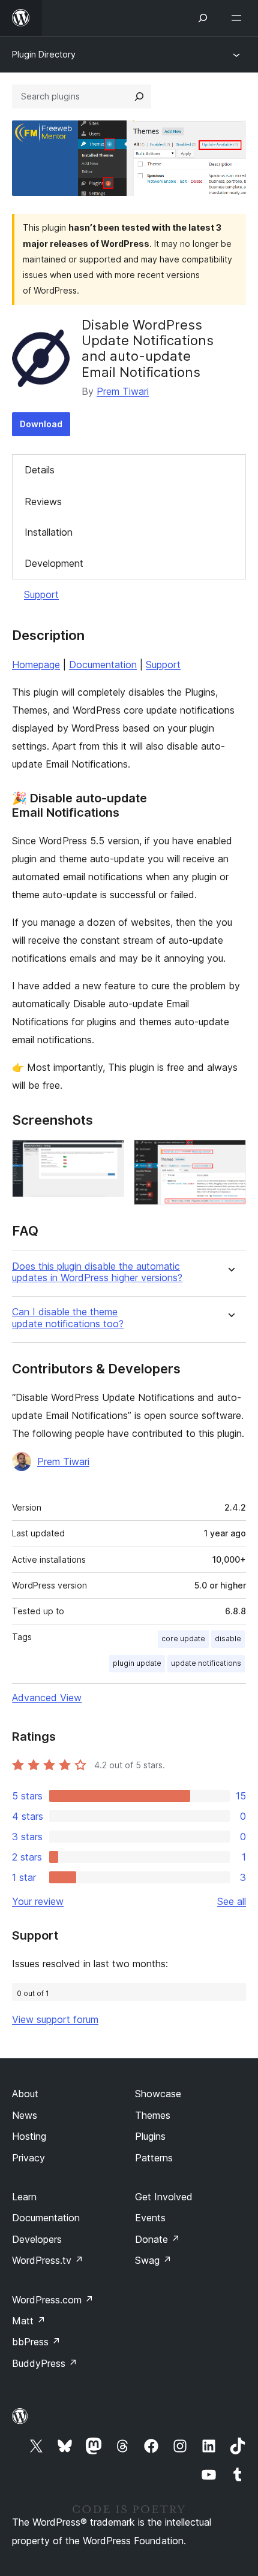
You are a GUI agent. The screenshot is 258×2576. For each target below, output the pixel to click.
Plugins (150, 2136)
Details (40, 470)
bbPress (36, 2342)
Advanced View (47, 1698)
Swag (153, 2260)
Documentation (103, 665)
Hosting (29, 2136)
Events (150, 2218)
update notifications (206, 1663)
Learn (24, 2197)
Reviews (43, 502)
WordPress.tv (48, 2260)
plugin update (137, 1663)
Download (41, 424)
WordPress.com (53, 2300)
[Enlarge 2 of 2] (230, 1156)
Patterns (154, 2158)
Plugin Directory (44, 54)
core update (183, 1639)
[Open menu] (239, 18)
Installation (49, 532)
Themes (153, 2115)
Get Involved (164, 2197)
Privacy (28, 2158)
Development (54, 563)
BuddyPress (45, 2363)
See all (232, 1901)
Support (41, 594)
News (25, 2115)
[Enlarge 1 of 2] (108, 1156)
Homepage (36, 665)
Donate (157, 2239)
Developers (37, 2239)
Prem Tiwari (123, 391)
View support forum (55, 2019)
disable (228, 1639)
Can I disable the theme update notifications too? (68, 1318)
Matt (29, 2321)
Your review (38, 1901)
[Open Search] (203, 18)
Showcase (158, 2094)
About (25, 2094)
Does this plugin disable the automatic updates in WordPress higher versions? (97, 1272)
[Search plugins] (139, 96)
